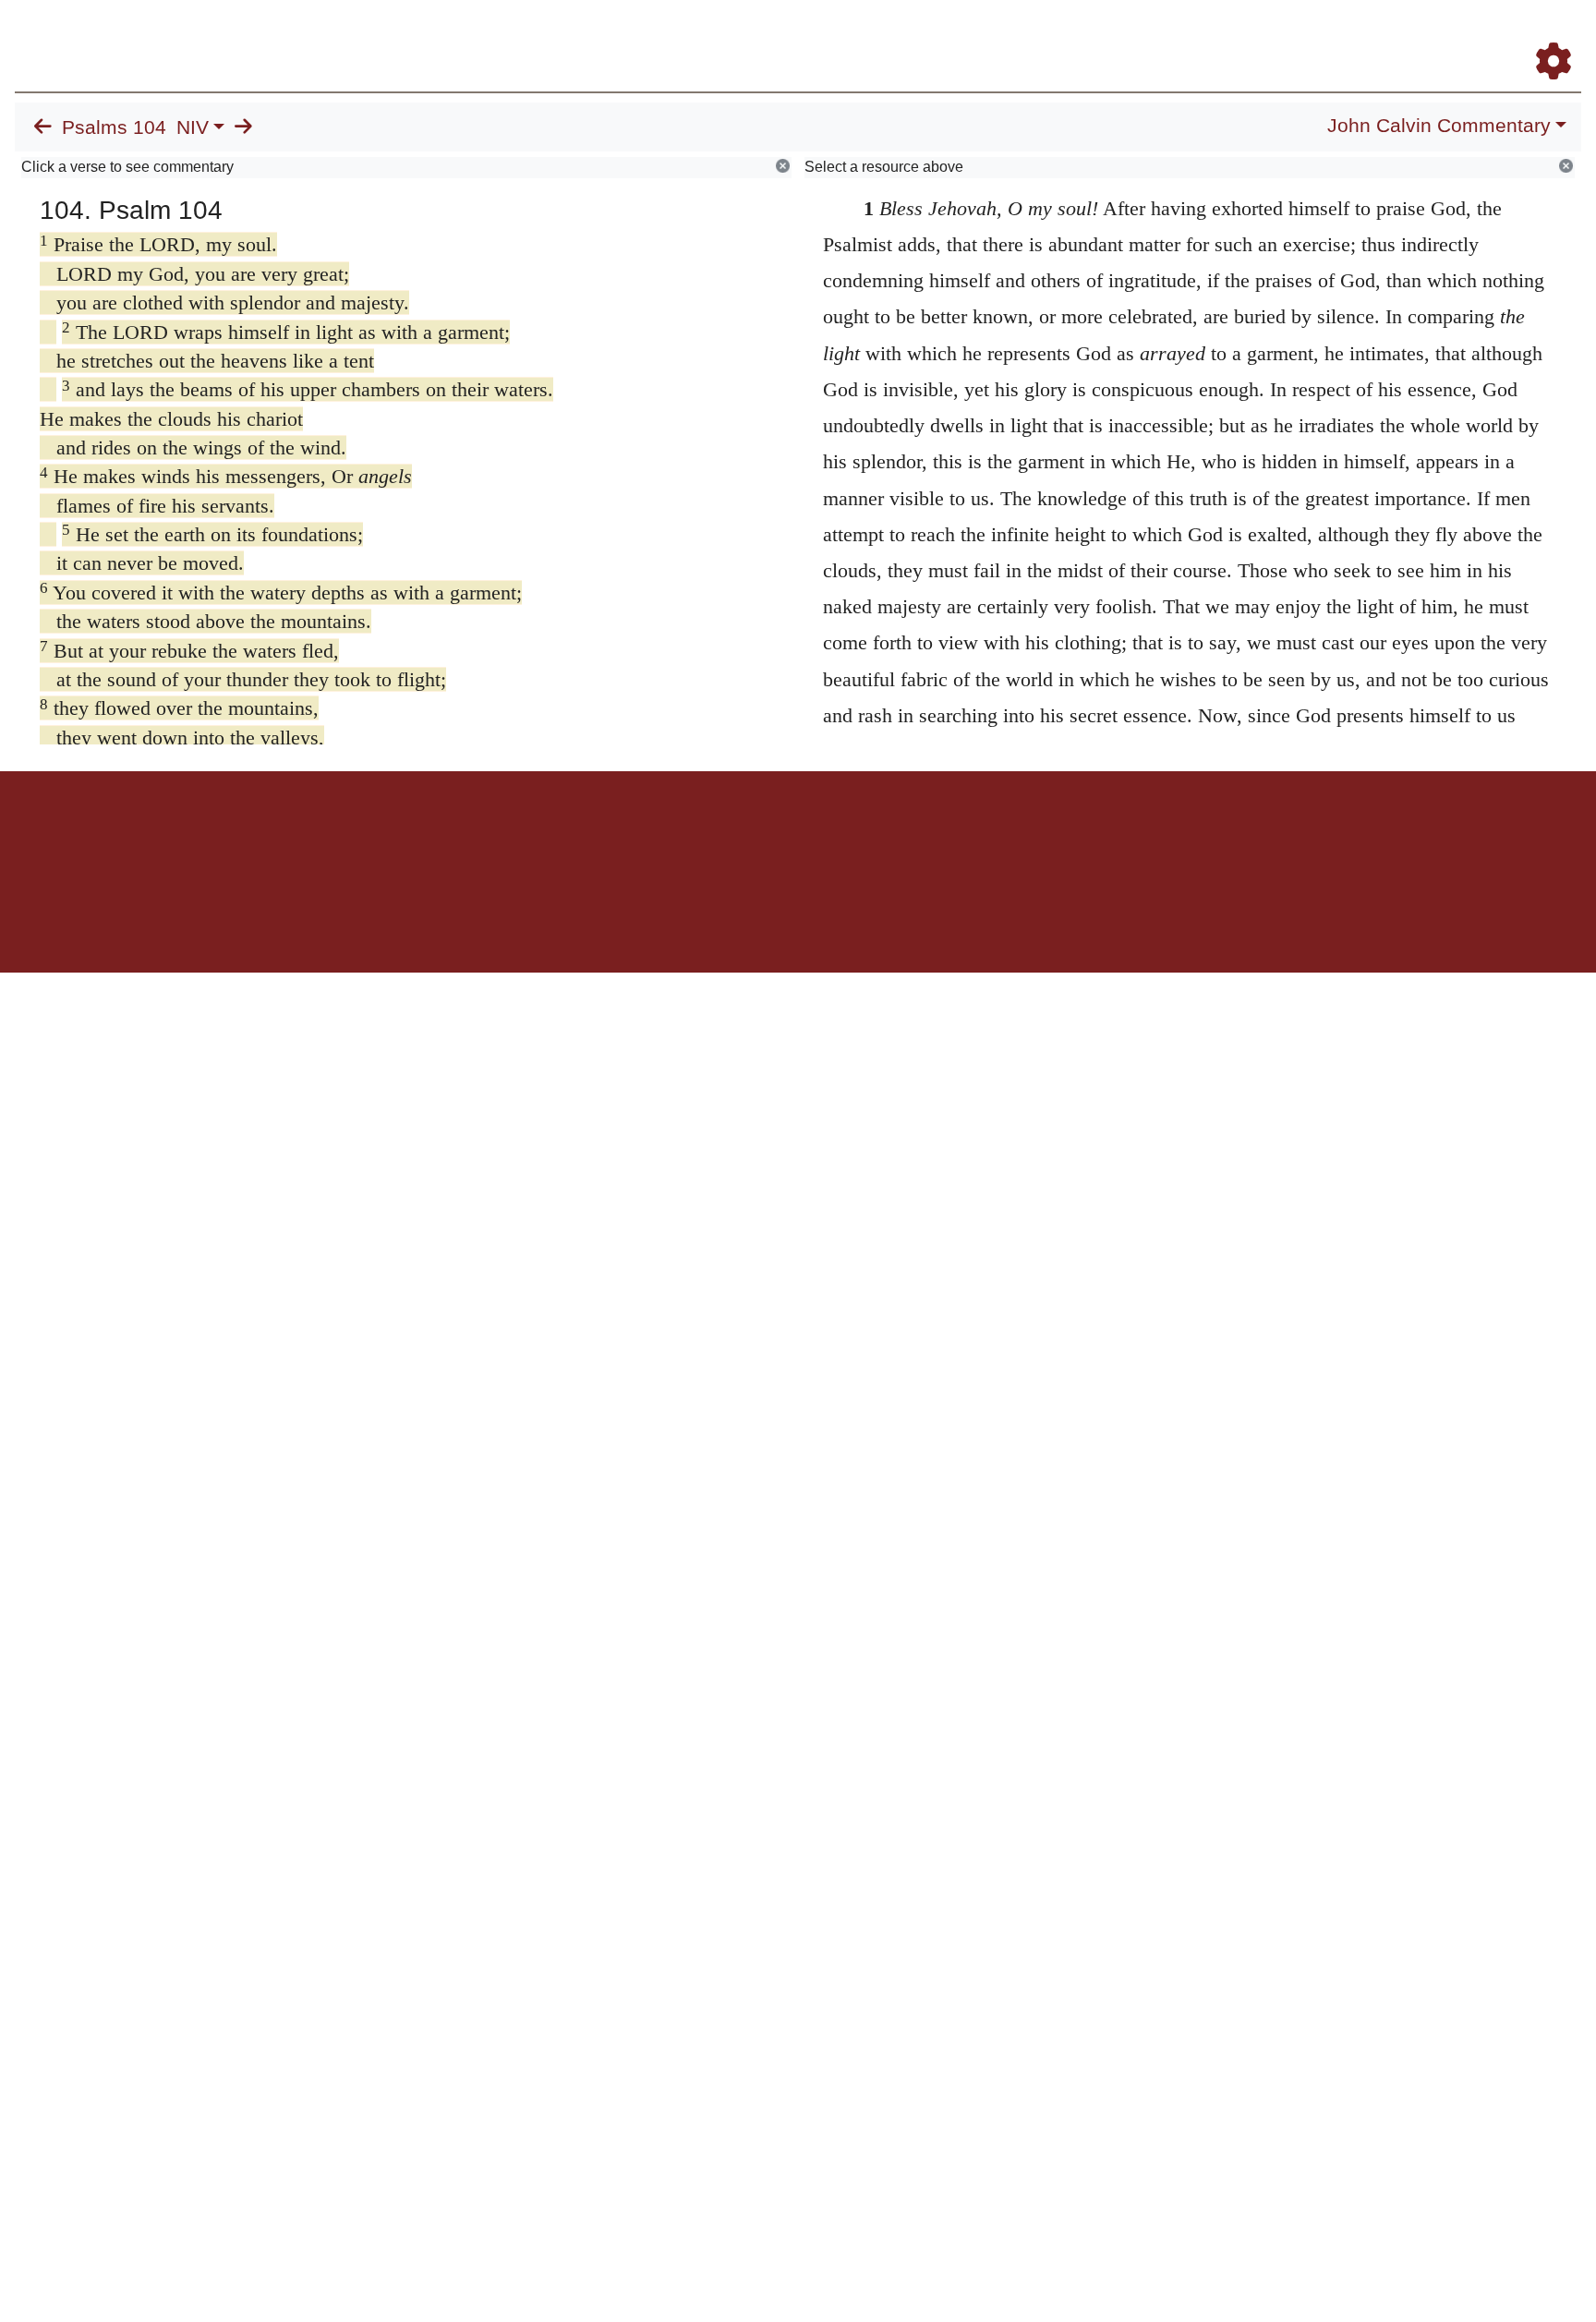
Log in (644, 835)
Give (955, 835)
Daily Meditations (1247, 36)
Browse (982, 36)
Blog (1336, 36)
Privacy (881, 835)
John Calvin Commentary (1439, 126)
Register (1545, 36)
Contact (921, 835)
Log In (1481, 36)
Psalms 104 (114, 127)
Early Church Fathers (1104, 36)
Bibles (762, 835)
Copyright (837, 835)
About (795, 835)
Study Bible (1406, 36)
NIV (193, 127)
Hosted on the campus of (706, 919)
